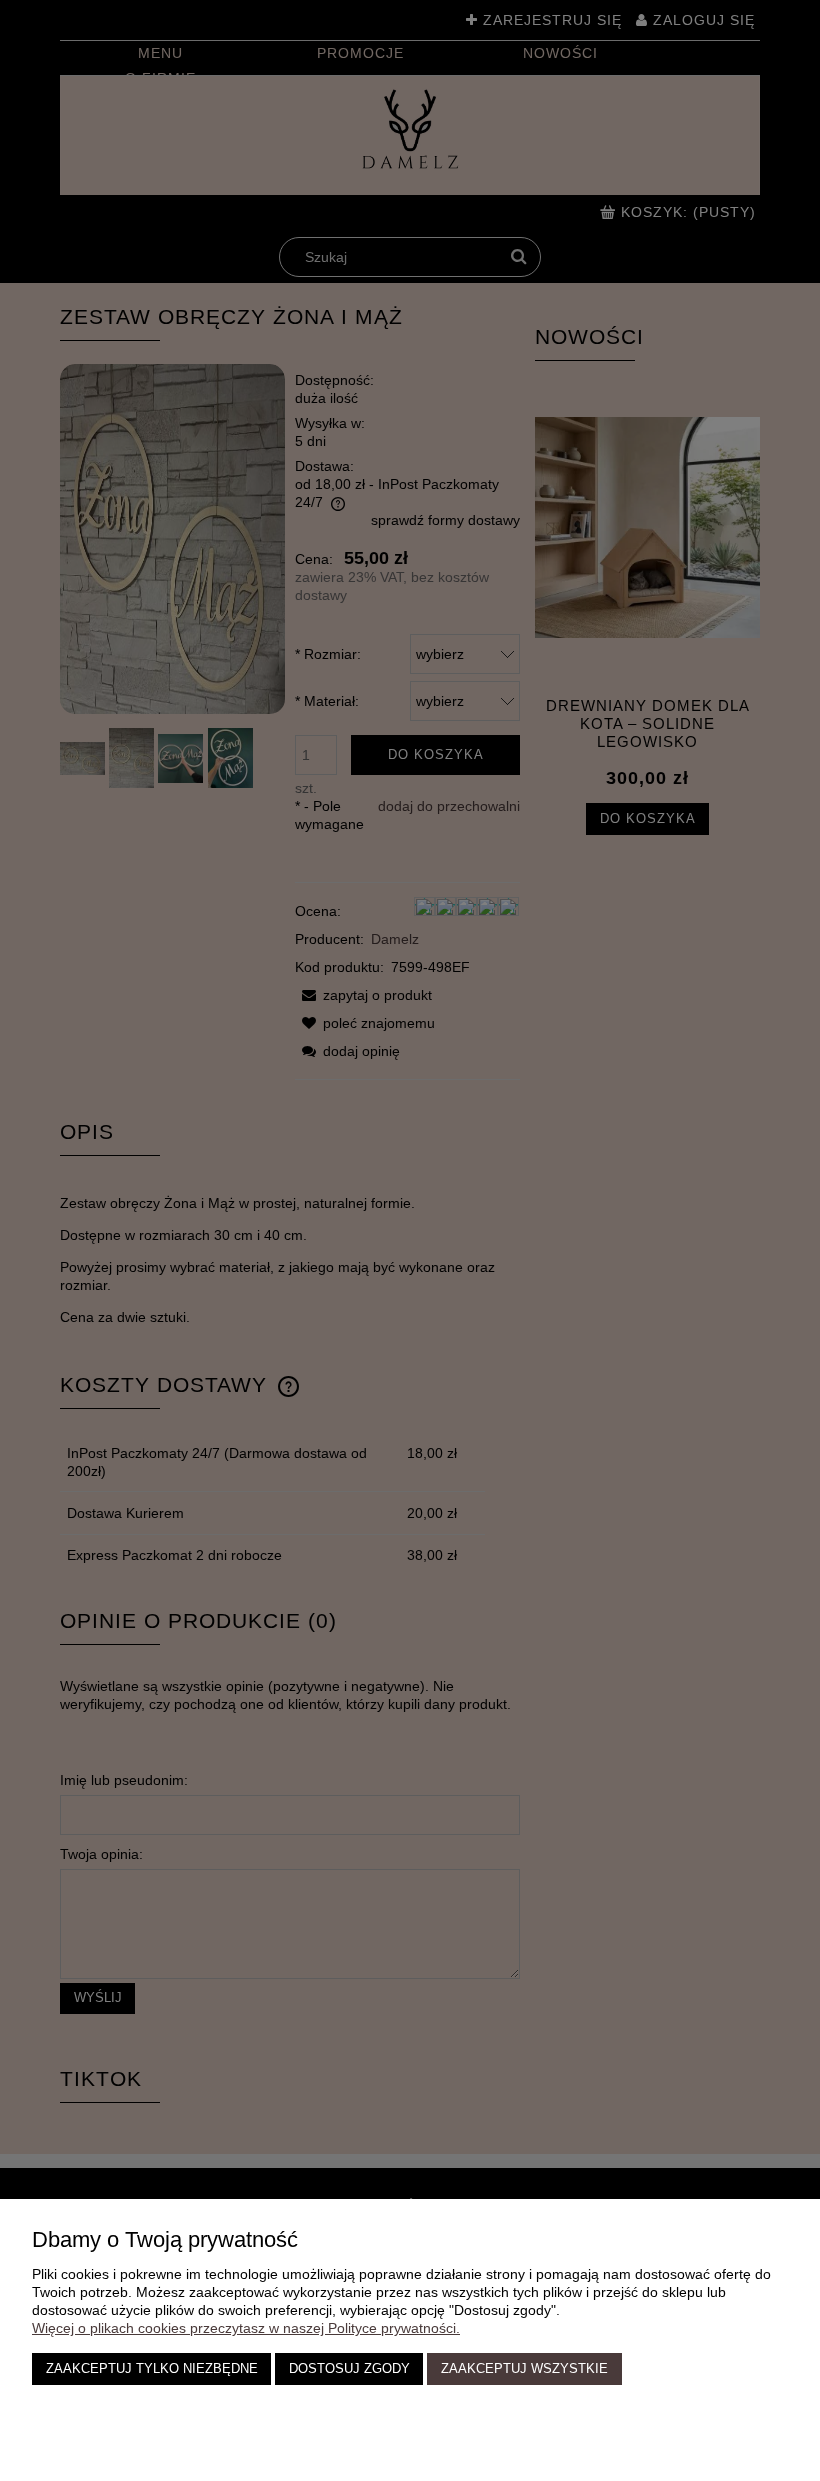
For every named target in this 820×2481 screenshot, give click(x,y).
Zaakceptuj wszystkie (524, 2369)
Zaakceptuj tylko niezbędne (152, 2369)
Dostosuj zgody (349, 2369)
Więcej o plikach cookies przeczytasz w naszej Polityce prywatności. (246, 2328)
